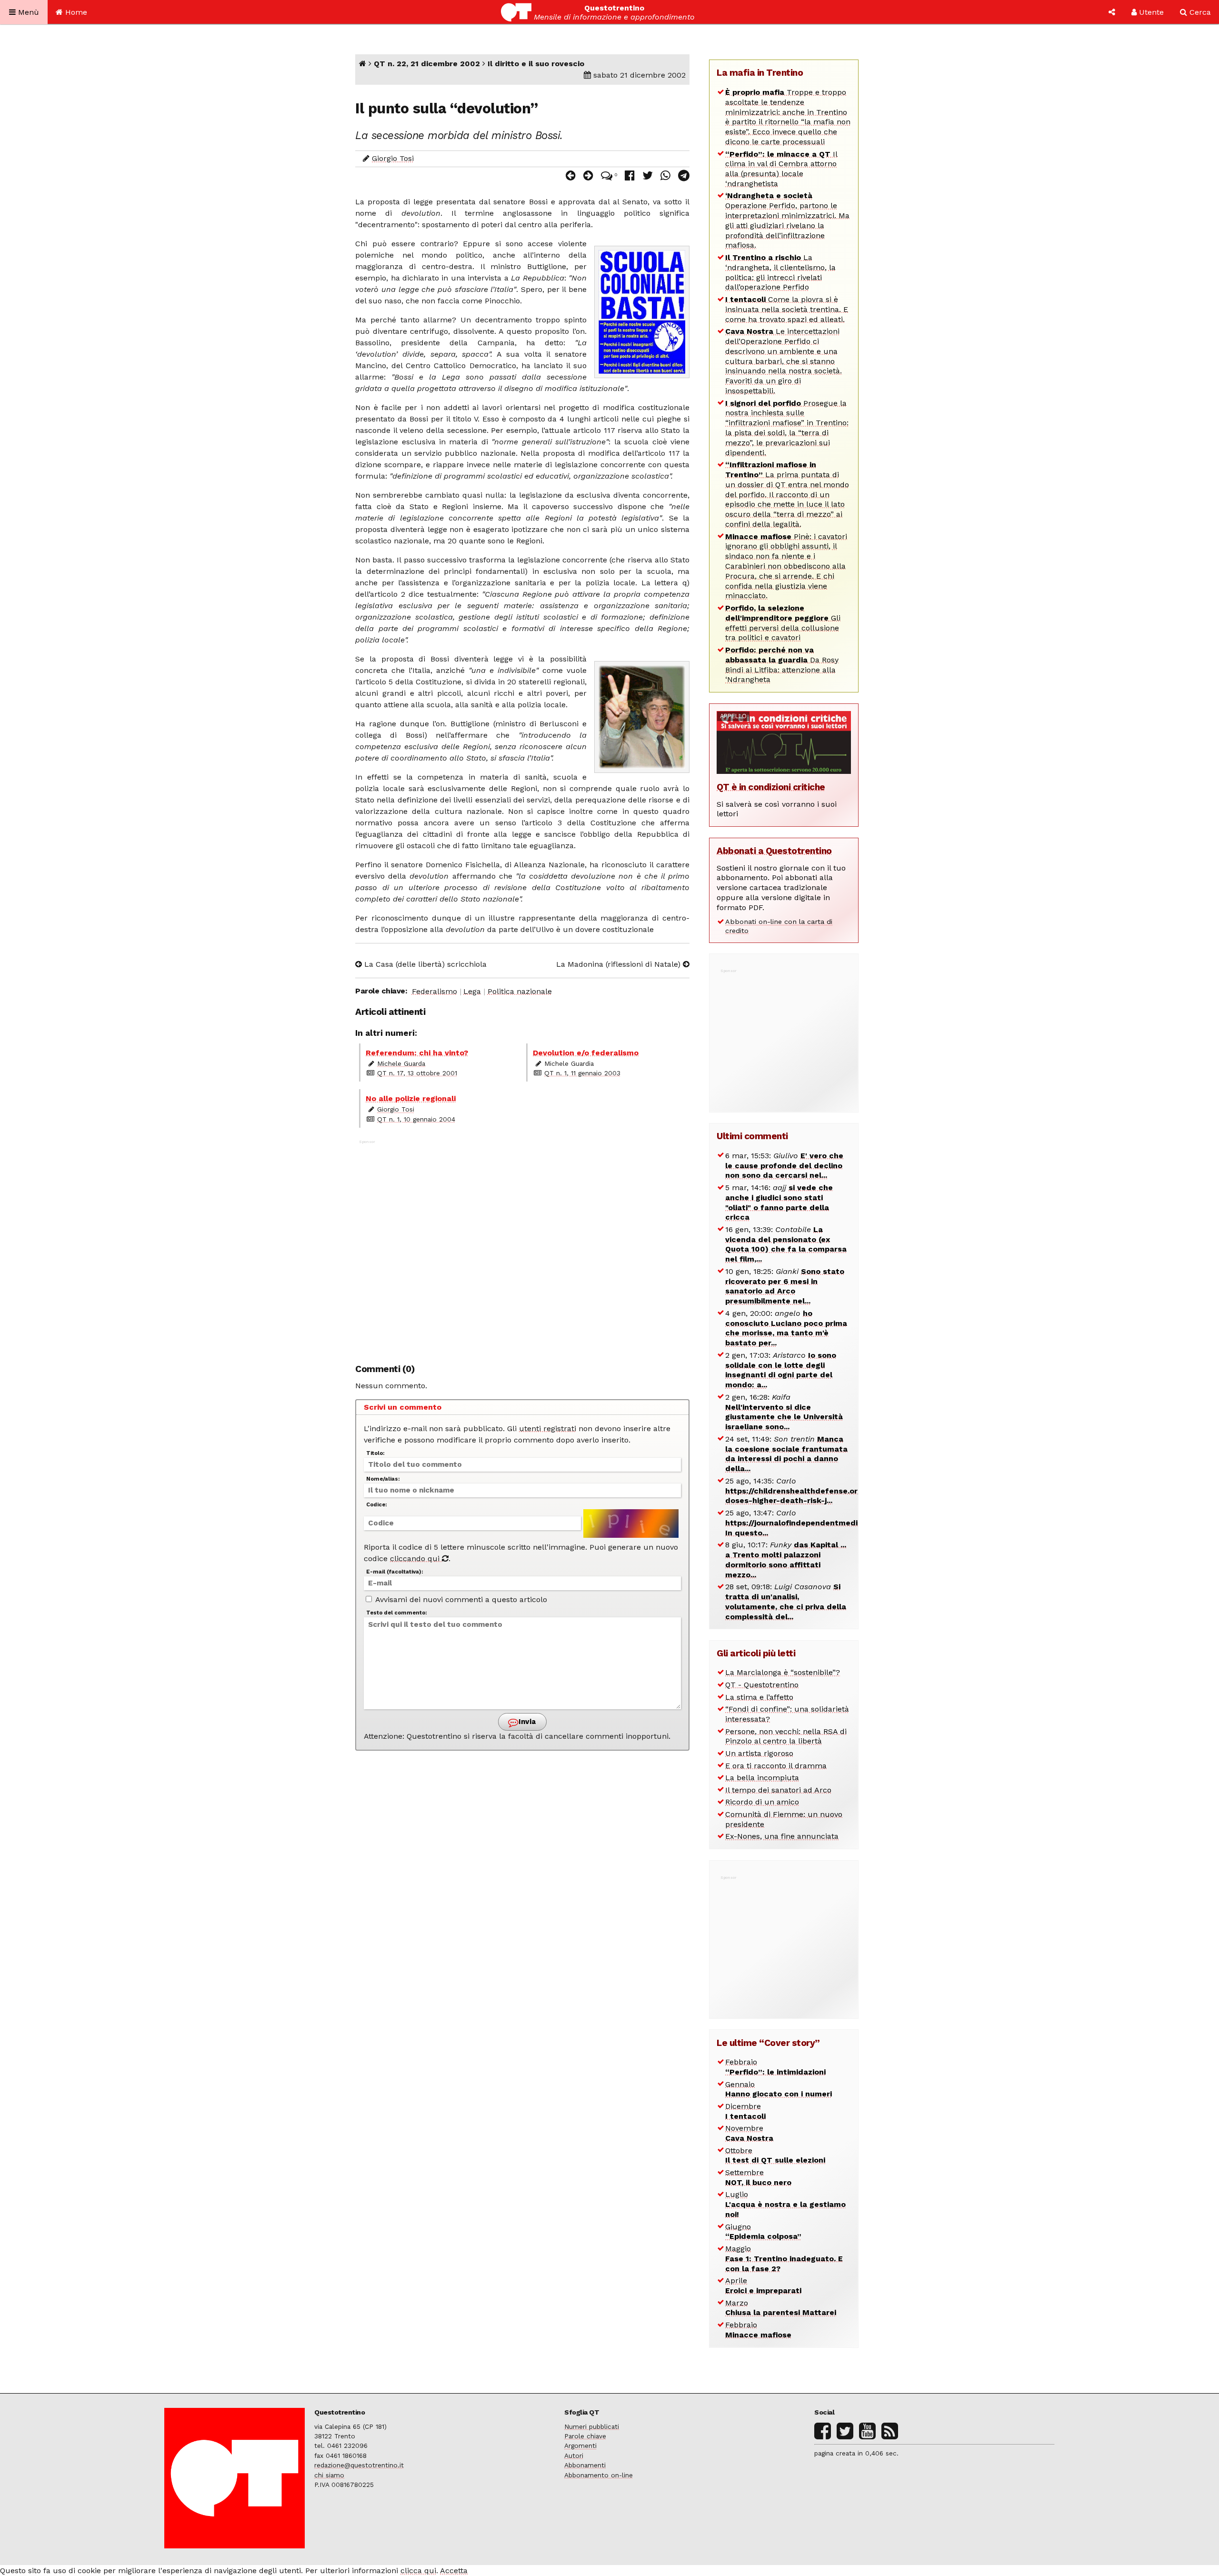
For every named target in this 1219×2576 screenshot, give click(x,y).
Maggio (784, 2259)
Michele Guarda (401, 1063)
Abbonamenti (585, 2465)
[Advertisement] (522, 1247)
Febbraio (775, 2067)
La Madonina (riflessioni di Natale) (619, 964)
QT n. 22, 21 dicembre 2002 (427, 64)
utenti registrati (548, 1428)
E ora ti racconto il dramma (776, 1766)
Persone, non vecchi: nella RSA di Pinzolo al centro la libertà (786, 1736)
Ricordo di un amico (762, 1802)
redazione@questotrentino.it (359, 2465)
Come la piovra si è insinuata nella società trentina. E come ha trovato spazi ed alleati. (787, 309)
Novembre (749, 2133)
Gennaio (779, 2089)
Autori (574, 2456)
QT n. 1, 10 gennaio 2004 (416, 1119)
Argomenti (580, 2446)
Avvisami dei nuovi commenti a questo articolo (460, 1599)
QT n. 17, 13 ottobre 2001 (417, 1073)
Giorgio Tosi (393, 158)
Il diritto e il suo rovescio (536, 64)
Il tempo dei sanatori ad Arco (778, 1790)
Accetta (454, 2571)
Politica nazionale (520, 991)
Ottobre (775, 2155)
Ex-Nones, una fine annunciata (782, 1836)
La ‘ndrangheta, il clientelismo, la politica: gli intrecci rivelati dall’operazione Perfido (780, 272)
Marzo (781, 2308)
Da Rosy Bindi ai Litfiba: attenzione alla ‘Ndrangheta (782, 665)
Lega (472, 991)
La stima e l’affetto (759, 1697)
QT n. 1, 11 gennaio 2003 (582, 1073)
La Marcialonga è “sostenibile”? (783, 1672)
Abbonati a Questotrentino (774, 851)
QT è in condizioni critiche (771, 787)
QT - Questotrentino (762, 1685)
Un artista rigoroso (759, 1753)
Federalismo (435, 991)
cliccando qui (416, 1559)
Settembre (758, 2177)
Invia (526, 1722)
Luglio (785, 2204)
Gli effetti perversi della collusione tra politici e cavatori (783, 623)
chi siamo (329, 2475)
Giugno (763, 2232)
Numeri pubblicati (592, 2426)
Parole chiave (585, 2436)
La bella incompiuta (762, 1778)
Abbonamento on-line (599, 2475)
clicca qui (418, 2571)
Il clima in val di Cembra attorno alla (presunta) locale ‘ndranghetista (781, 169)
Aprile (763, 2285)
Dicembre (745, 2111)
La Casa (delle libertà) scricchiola (424, 964)
